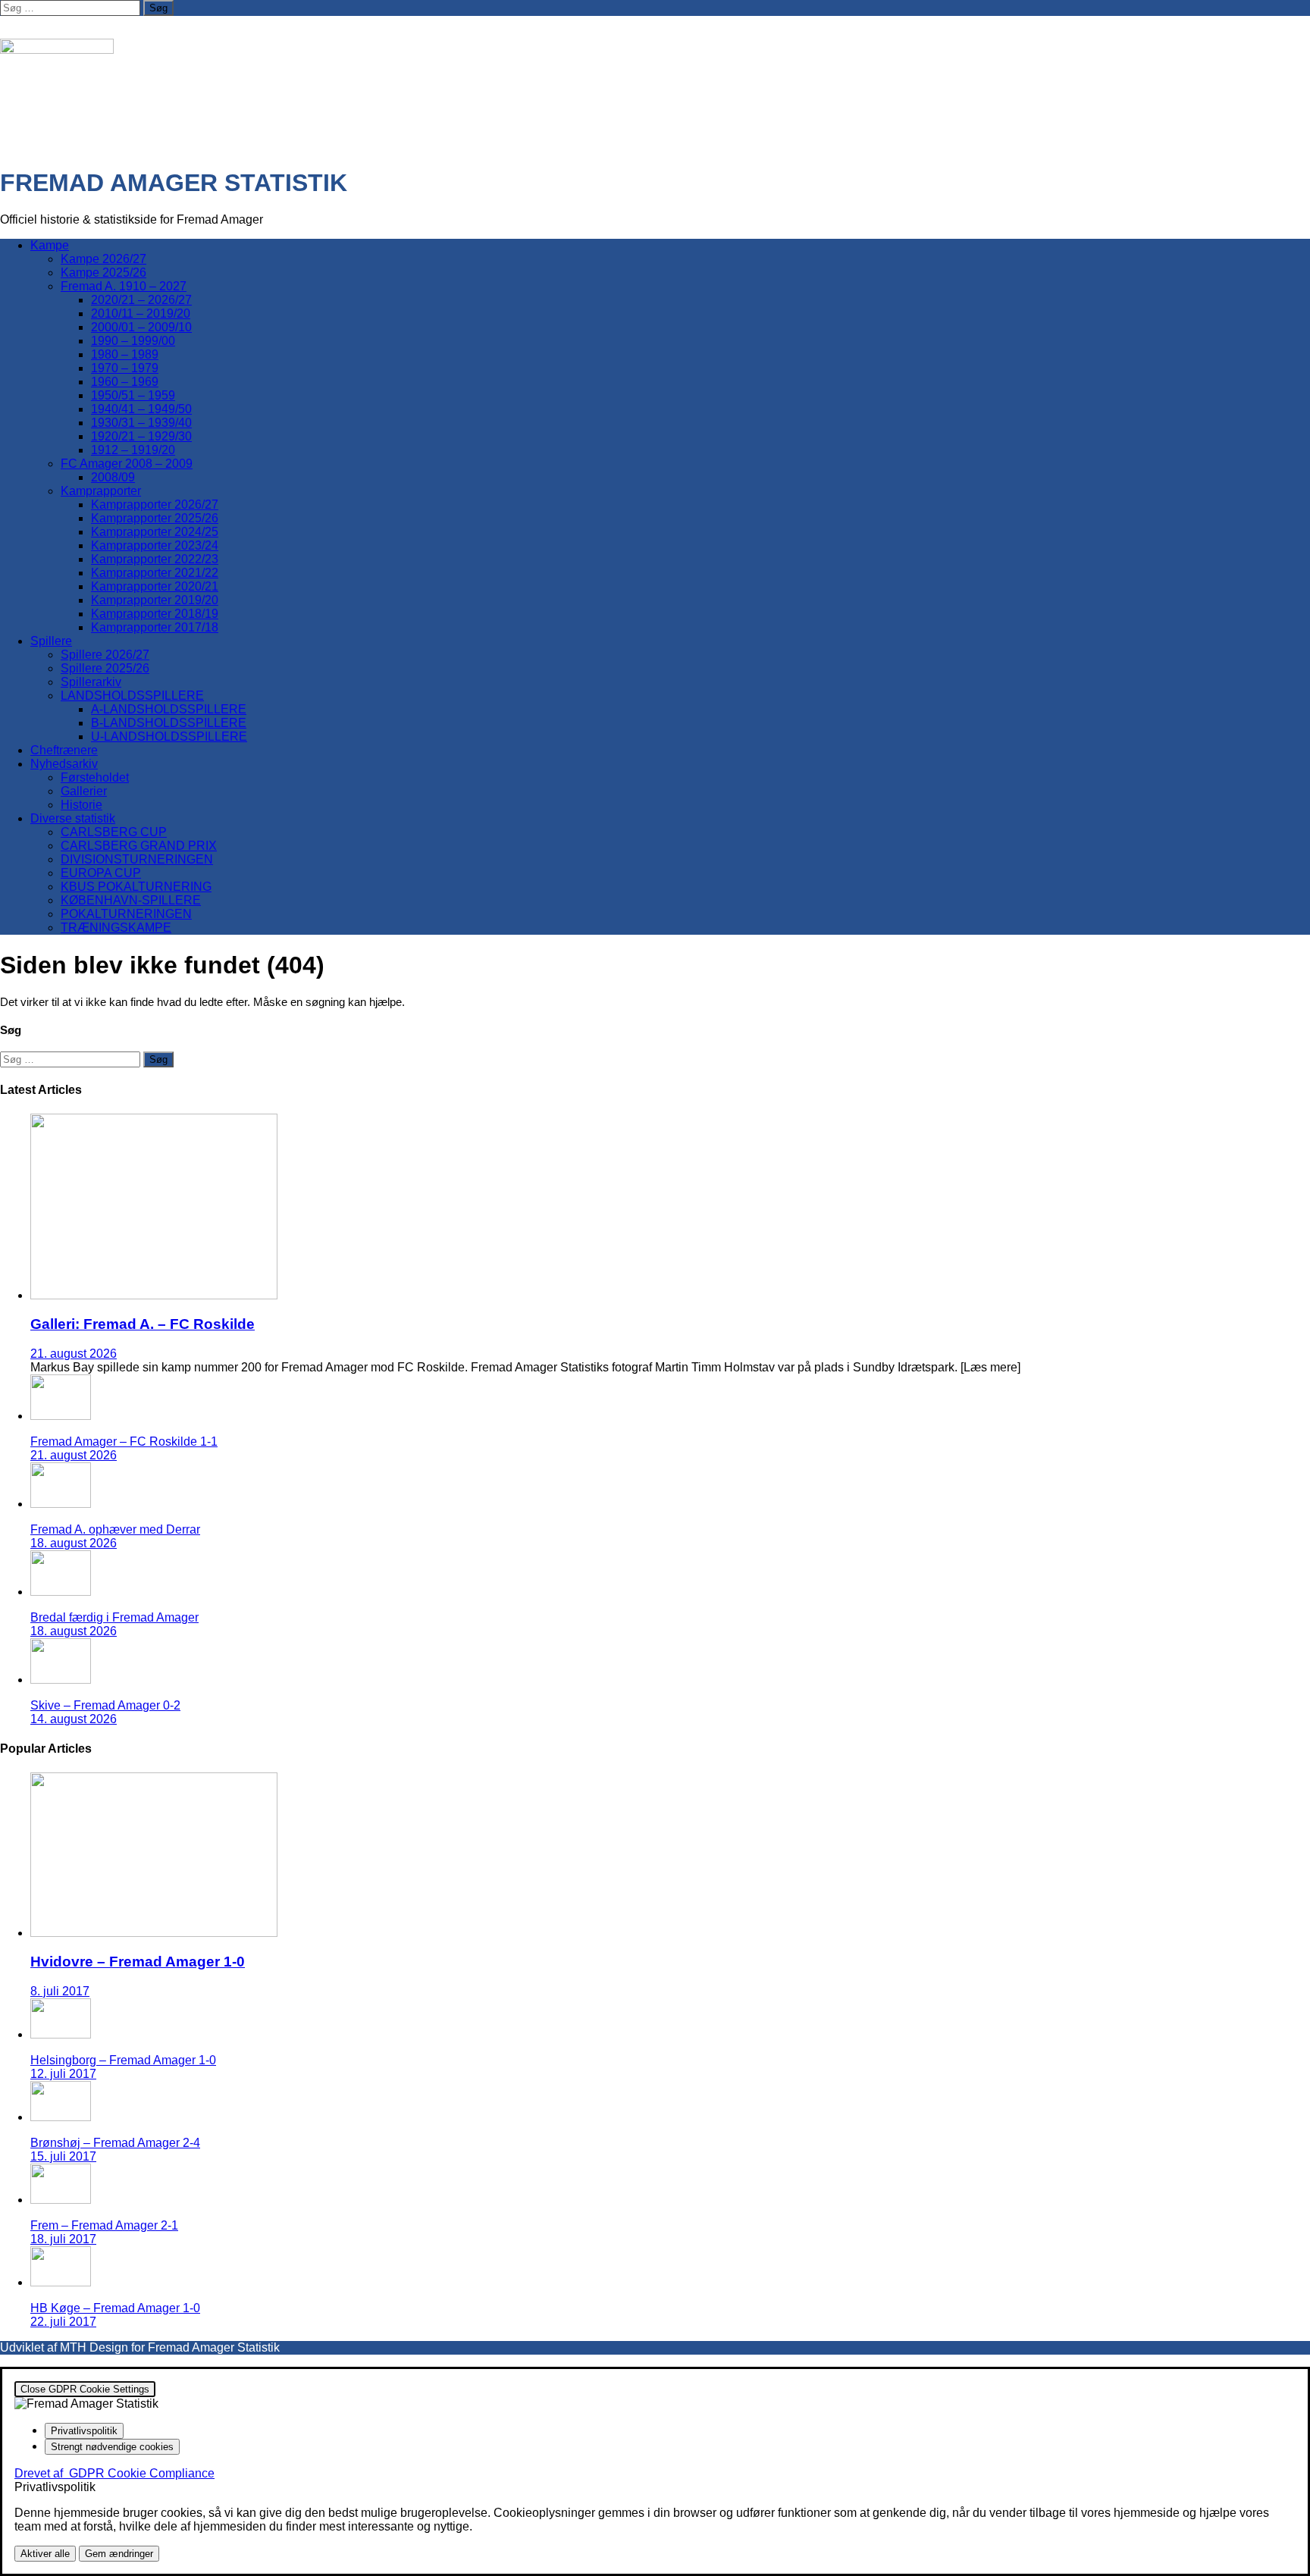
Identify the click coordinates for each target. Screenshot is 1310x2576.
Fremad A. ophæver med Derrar (115, 1529)
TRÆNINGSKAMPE (116, 928)
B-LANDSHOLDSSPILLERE (169, 723)
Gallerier (84, 791)
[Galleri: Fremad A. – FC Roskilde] (154, 1295)
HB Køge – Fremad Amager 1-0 (115, 2308)
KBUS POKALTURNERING (136, 887)
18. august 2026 (74, 1543)
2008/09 (113, 477)
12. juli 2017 (63, 2074)
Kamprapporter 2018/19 (155, 614)
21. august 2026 (74, 1354)
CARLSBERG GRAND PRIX (139, 846)
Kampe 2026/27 (103, 259)
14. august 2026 (74, 1719)
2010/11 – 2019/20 (141, 313)
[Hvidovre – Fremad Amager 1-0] (154, 1933)
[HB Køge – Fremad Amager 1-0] (61, 2282)
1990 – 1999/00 (133, 341)
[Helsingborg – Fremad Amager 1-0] (61, 2034)
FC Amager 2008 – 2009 (127, 464)
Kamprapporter (101, 491)
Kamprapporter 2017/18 (155, 627)
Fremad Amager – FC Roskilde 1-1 (124, 1442)
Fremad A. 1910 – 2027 (124, 286)
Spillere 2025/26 (105, 668)
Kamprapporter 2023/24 (155, 545)
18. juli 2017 (63, 2239)
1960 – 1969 (125, 382)
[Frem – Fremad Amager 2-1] (61, 2200)
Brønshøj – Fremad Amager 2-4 (115, 2143)
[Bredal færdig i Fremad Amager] (61, 1592)
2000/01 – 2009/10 (141, 327)
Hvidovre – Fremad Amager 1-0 (138, 1962)
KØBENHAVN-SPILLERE (131, 900)
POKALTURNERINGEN (126, 914)
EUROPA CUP (101, 873)
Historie (81, 805)
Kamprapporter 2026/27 (155, 505)
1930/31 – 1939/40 (141, 423)
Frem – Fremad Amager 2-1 (104, 2225)
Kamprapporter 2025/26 (155, 518)
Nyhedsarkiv (64, 764)
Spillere (51, 641)
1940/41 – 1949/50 (141, 409)
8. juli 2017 (60, 1991)
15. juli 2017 (63, 2156)
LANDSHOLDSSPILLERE (132, 696)
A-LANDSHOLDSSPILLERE (169, 709)
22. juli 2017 (63, 2322)
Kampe (50, 245)
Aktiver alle (45, 2554)
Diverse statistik (73, 818)
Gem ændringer (119, 2554)
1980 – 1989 (125, 354)
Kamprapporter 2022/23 (155, 559)
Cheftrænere (64, 750)
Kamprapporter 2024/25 (155, 532)
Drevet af (114, 2473)
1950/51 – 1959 (133, 395)
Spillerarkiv (91, 682)
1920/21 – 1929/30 (141, 436)
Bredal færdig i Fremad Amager (114, 1617)
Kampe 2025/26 (103, 273)
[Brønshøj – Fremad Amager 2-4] (61, 2117)
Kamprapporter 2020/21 (155, 586)
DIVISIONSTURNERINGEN (137, 859)
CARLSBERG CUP (114, 832)
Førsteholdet (95, 777)
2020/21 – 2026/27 (141, 300)
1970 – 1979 (125, 368)
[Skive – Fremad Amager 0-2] (61, 1680)
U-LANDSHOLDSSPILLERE (169, 736)
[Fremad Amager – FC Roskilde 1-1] (61, 1416)
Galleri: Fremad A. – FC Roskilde (143, 1324)
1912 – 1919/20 (133, 450)
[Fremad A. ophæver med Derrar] (61, 1504)
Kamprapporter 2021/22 (155, 573)
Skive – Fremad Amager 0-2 (105, 1705)
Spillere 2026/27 (105, 655)
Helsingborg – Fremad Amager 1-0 (123, 2060)
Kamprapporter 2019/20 (155, 600)
